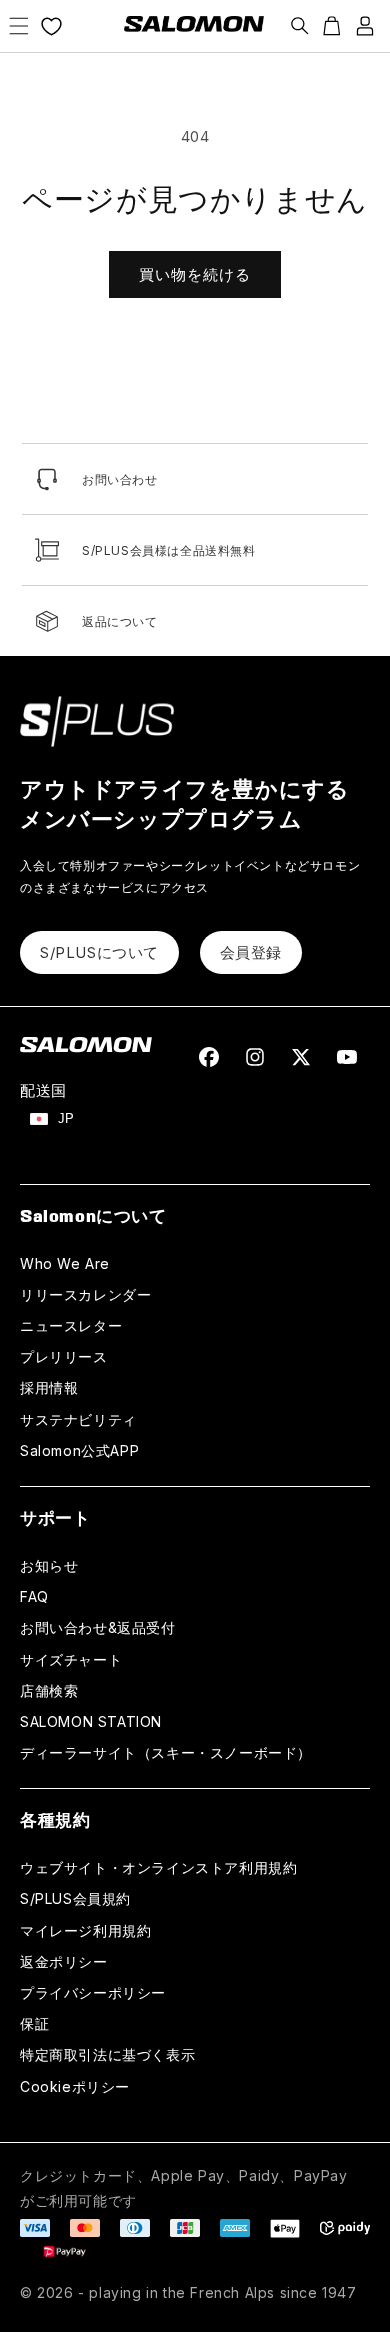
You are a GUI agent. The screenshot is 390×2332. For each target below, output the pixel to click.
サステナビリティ (78, 1419)
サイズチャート (71, 1659)
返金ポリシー (64, 1961)
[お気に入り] (51, 26)
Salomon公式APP (79, 1450)
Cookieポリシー (75, 2086)
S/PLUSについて (99, 952)
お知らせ (49, 1565)
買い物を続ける (195, 274)
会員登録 (251, 952)
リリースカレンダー (85, 1294)
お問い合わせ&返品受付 (98, 1627)
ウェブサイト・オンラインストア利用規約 (158, 1867)
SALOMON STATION (91, 1721)
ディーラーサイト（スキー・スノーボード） (166, 1752)
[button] (19, 26)
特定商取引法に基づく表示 (107, 2054)
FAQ (34, 1596)
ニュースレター (71, 1325)
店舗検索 (49, 1690)
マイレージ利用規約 (85, 1930)
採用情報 (49, 1387)
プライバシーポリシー (93, 1992)
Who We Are (65, 1263)
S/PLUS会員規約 (75, 1898)
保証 (34, 2023)
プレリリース (64, 1356)
